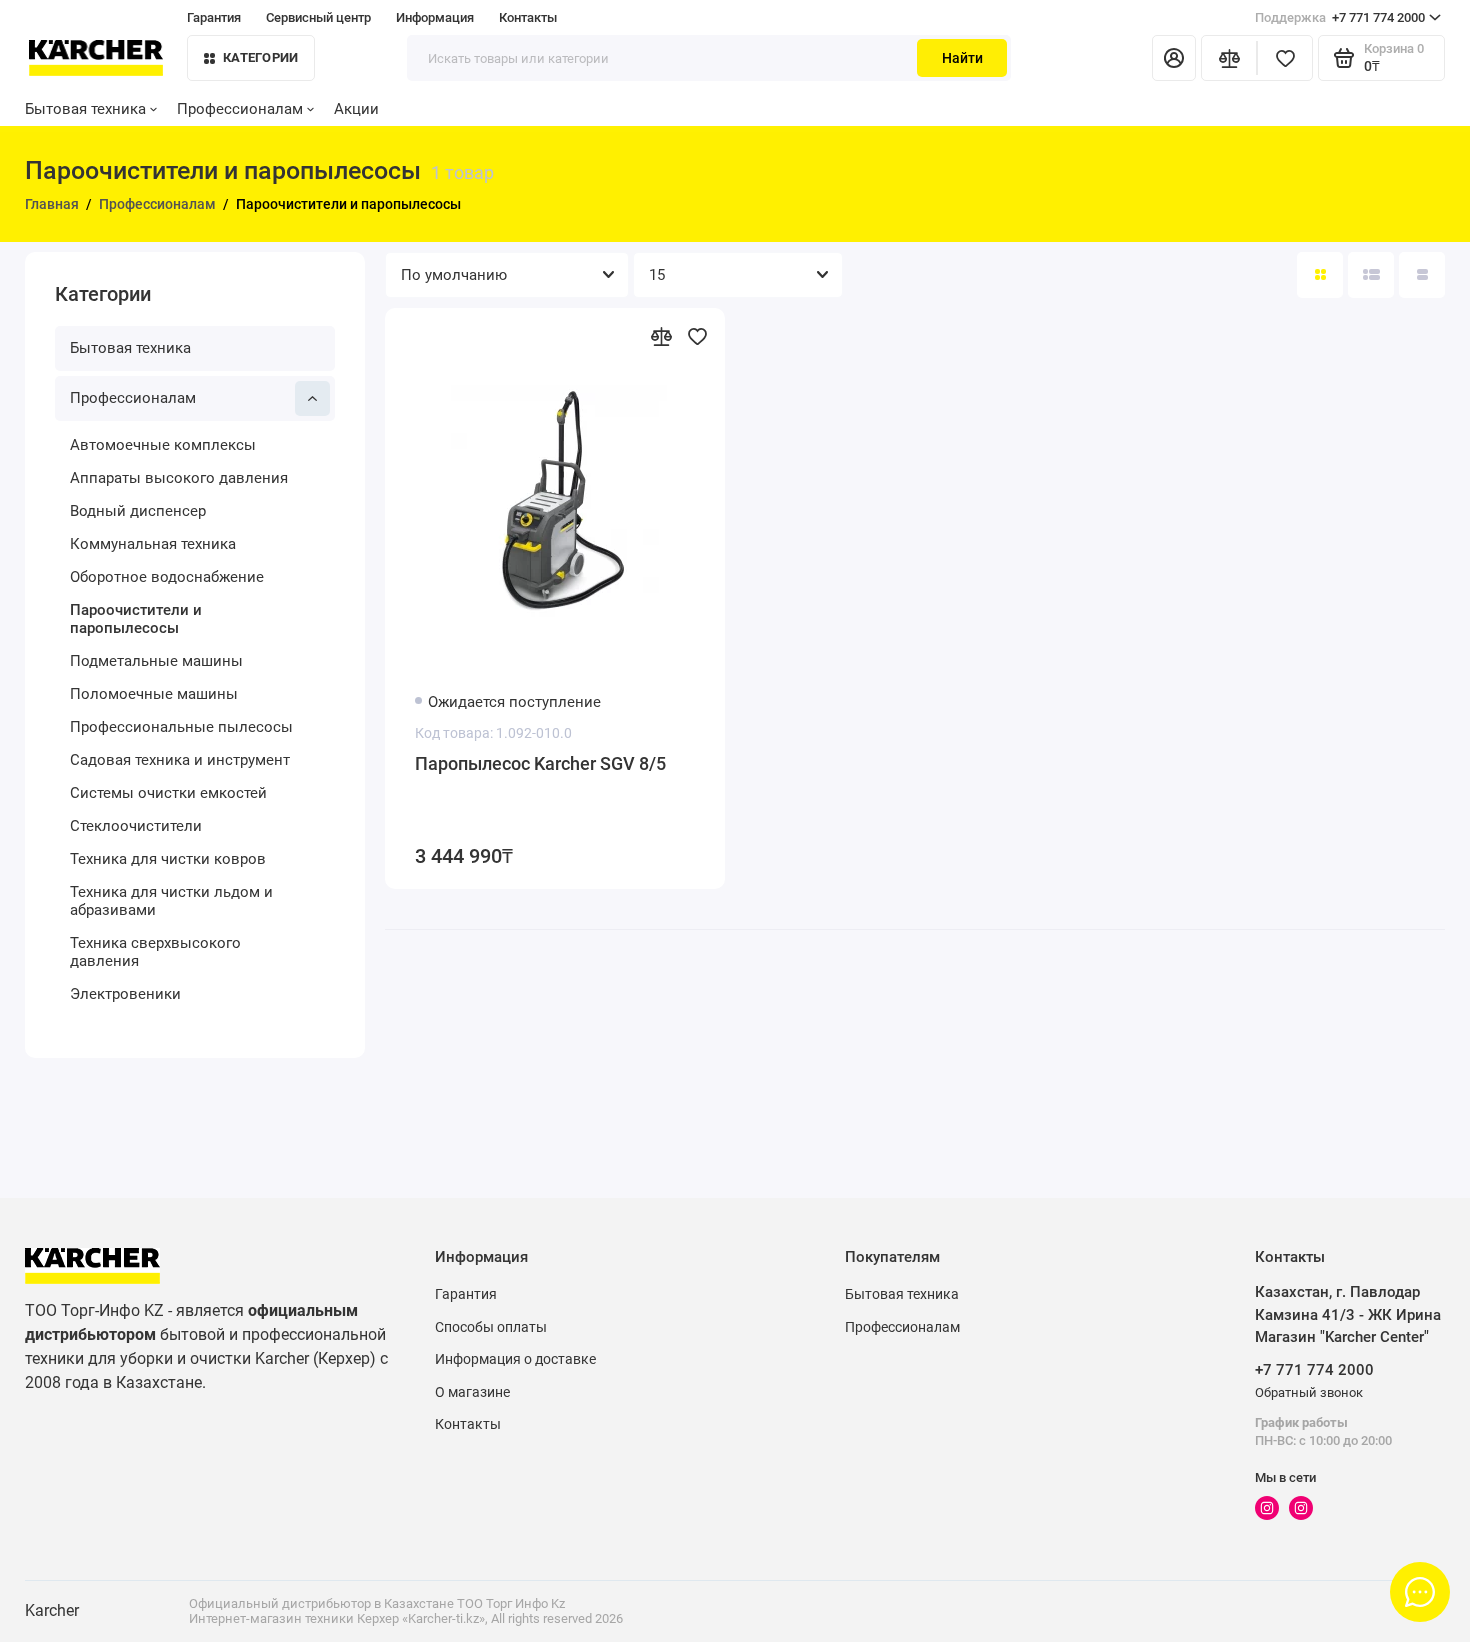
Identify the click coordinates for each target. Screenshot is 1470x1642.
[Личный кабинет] (1174, 58)
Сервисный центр (318, 17)
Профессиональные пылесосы (181, 727)
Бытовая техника (85, 109)
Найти (962, 58)
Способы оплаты (491, 1327)
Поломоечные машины (154, 694)
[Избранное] (1285, 58)
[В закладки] (697, 336)
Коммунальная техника (153, 544)
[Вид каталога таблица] (1422, 275)
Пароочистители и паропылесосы (136, 619)
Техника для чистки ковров (168, 859)
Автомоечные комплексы (163, 445)
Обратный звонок (1309, 1392)
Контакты (528, 17)
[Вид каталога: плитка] (1320, 275)
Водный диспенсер (138, 511)
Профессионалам (240, 109)
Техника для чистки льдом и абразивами (171, 901)
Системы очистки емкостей (168, 793)
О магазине (472, 1392)
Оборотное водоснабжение (167, 577)
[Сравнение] (1229, 58)
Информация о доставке (515, 1359)
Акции (356, 109)
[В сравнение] (661, 336)
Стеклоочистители (136, 826)
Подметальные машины (156, 661)
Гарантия (214, 17)
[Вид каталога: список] (1371, 275)
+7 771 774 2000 (1340, 17)
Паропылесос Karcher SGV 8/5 (540, 763)
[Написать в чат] (1420, 1592)
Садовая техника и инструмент (180, 760)
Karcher (52, 1610)
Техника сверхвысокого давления (155, 952)
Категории (260, 57)
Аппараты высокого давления (179, 478)
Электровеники (125, 994)
